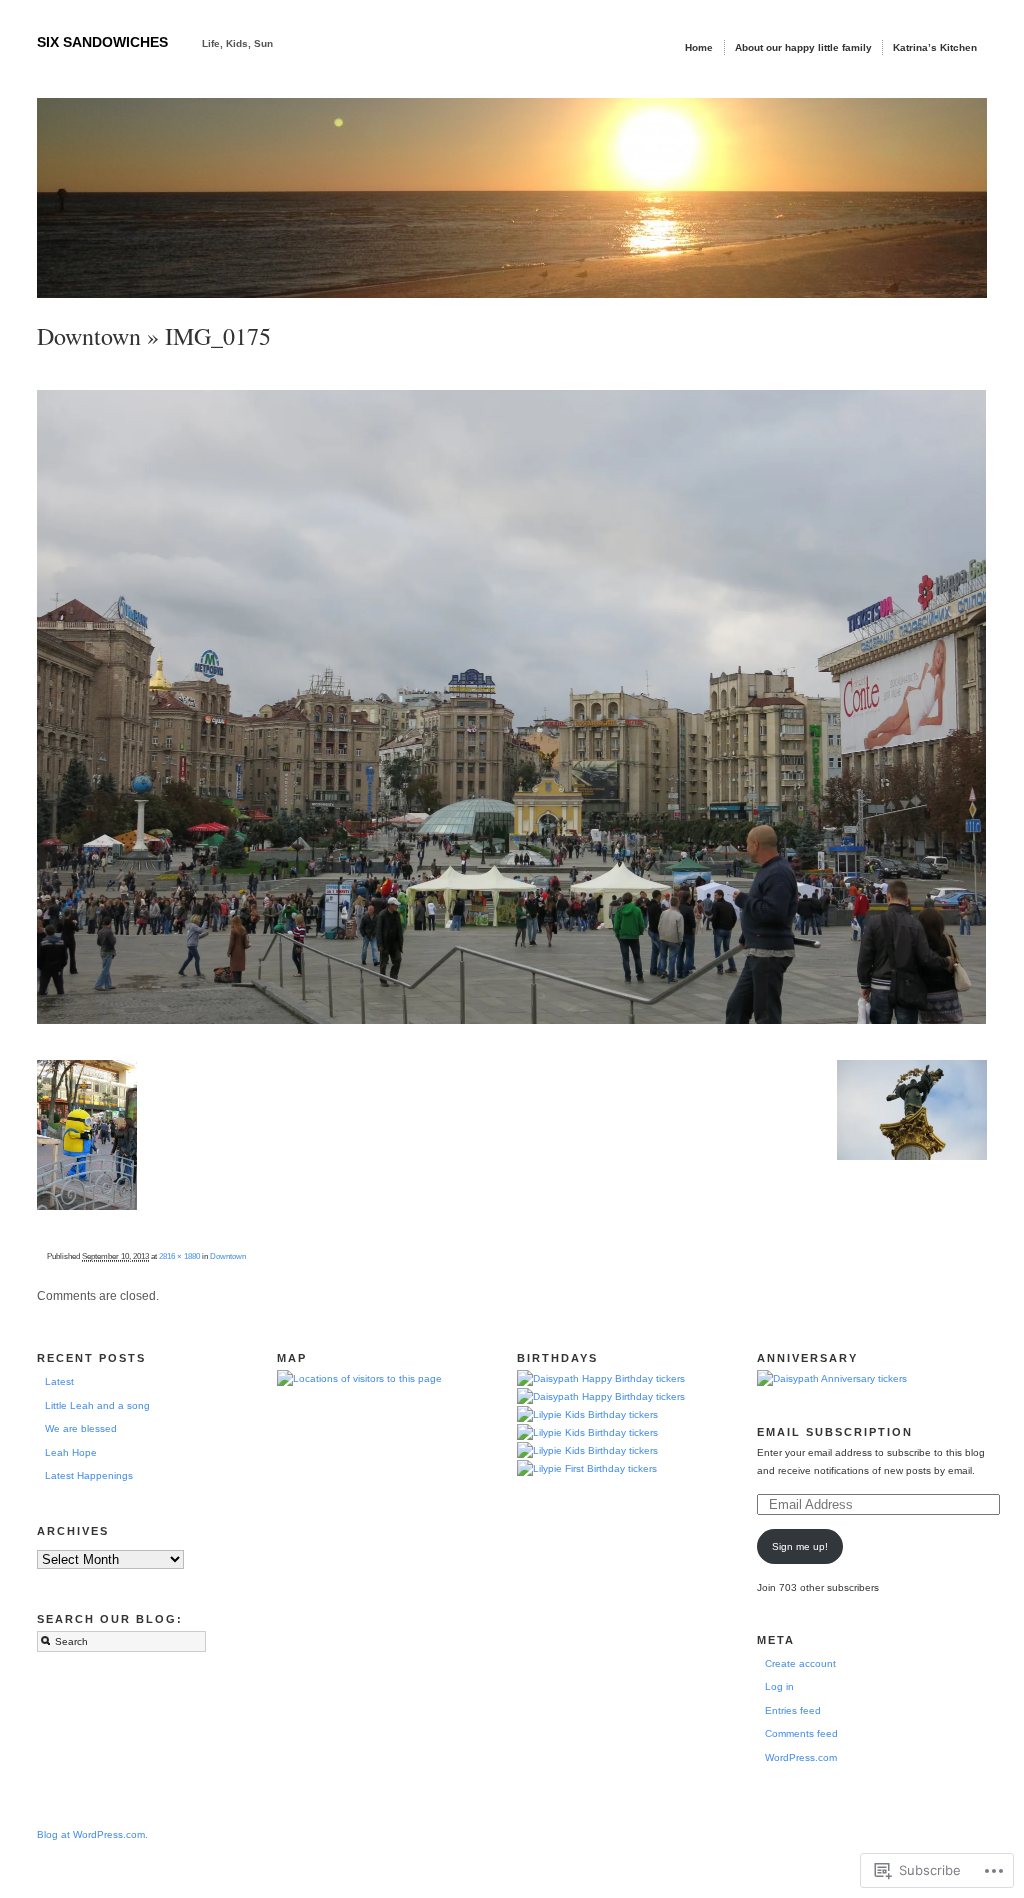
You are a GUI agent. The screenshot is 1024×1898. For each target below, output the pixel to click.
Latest (59, 1381)
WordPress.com (801, 1757)
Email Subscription (835, 1432)
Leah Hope (71, 1452)
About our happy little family (803, 47)
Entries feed (793, 1710)
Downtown (89, 336)
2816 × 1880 (179, 1256)
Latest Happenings (89, 1475)
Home (699, 47)
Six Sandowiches (102, 42)
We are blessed (81, 1428)
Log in (779, 1686)
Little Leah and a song (97, 1405)
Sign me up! (800, 1546)
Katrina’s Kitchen (935, 47)
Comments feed (801, 1733)
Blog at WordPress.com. (92, 1834)
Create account (800, 1663)
